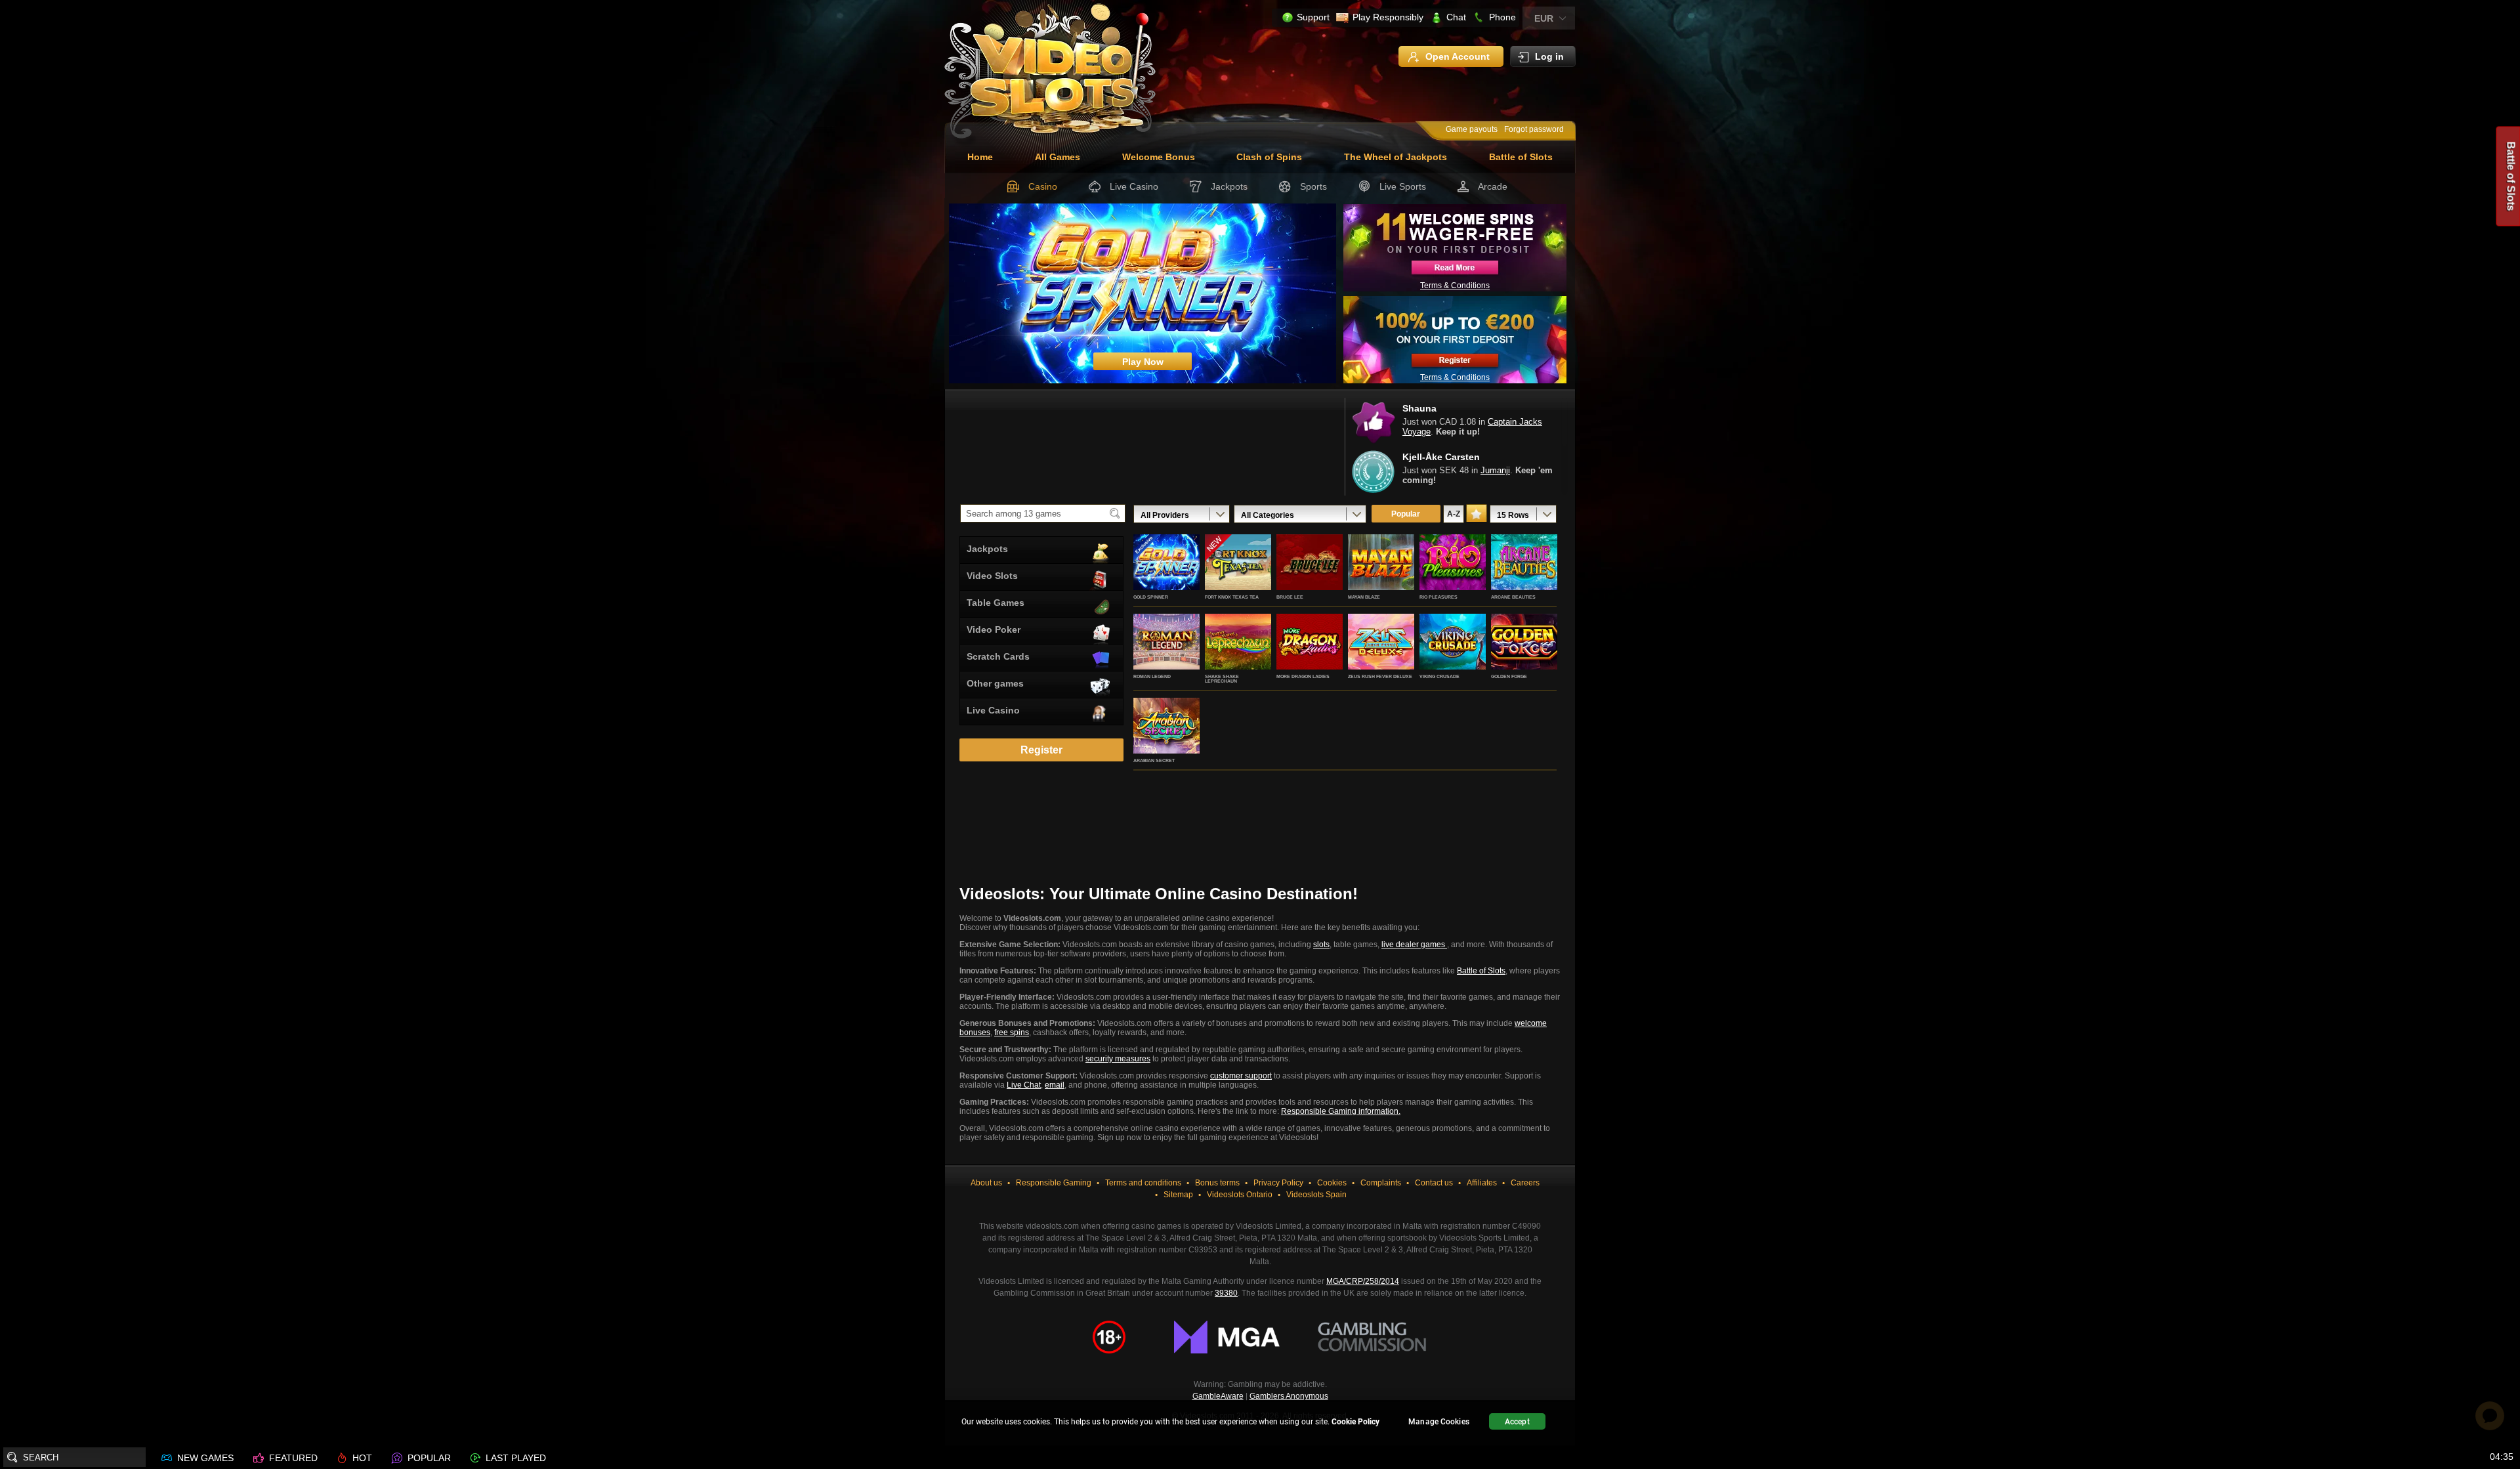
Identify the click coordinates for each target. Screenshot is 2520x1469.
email (1055, 1085)
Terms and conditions (1143, 1183)
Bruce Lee (1290, 597)
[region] (1260, 1423)
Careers (1525, 1183)
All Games (1058, 157)
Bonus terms (1217, 1183)
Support (1313, 17)
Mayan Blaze (1364, 597)
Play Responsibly (1388, 17)
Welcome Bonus (1159, 157)
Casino (1043, 186)
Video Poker (994, 629)
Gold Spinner (1151, 597)
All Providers (1165, 515)
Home (980, 157)
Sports (1313, 186)
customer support (1241, 1076)
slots (1321, 945)
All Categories (1268, 515)
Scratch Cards (998, 656)
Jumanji (1495, 470)
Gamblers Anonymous (1289, 1396)
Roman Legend (1152, 676)
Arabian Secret (1154, 760)
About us (986, 1183)
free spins (1012, 1033)
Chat (1456, 17)
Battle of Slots (1521, 157)
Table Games (996, 603)
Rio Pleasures (1438, 597)
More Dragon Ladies (1303, 676)
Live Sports (1403, 186)
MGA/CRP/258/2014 (1363, 1281)
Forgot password (1534, 129)
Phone (1502, 17)
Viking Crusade (1439, 676)
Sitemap (1178, 1195)
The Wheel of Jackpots (1396, 157)
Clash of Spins (1269, 157)
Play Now (1166, 576)
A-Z (1454, 514)
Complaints (1381, 1183)
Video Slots (992, 576)
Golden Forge (1509, 676)
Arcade (1493, 186)
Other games (995, 683)
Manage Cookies (1439, 1422)
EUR (1544, 18)
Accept (1517, 1422)
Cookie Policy (1355, 1422)
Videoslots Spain (1316, 1195)
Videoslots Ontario (1240, 1195)
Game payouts (1472, 129)
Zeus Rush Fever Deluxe (1380, 676)
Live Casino (1134, 186)
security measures (1118, 1059)
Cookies (1332, 1183)
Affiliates (1482, 1183)
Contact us (1434, 1183)
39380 (1226, 1293)
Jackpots (1229, 186)
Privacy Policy (1278, 1183)
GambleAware (1218, 1396)
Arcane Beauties (1513, 597)
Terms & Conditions (1455, 286)
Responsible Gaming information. (1341, 1111)
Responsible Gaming (1054, 1183)
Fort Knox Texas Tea (1232, 597)
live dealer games (1414, 945)
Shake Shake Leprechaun (1222, 679)
